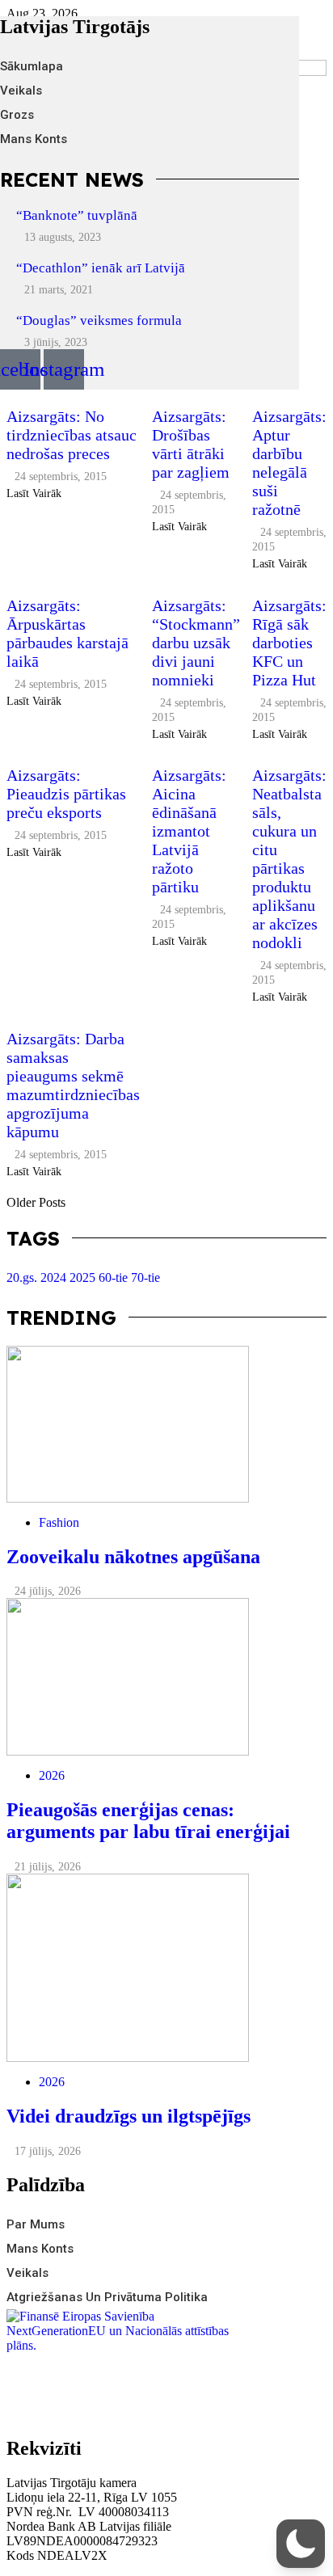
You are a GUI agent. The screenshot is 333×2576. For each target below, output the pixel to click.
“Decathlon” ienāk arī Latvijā (101, 268)
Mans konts (34, 139)
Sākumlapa (32, 66)
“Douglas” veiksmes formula (99, 320)
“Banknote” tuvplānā (77, 215)
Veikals (21, 91)
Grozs (17, 115)
